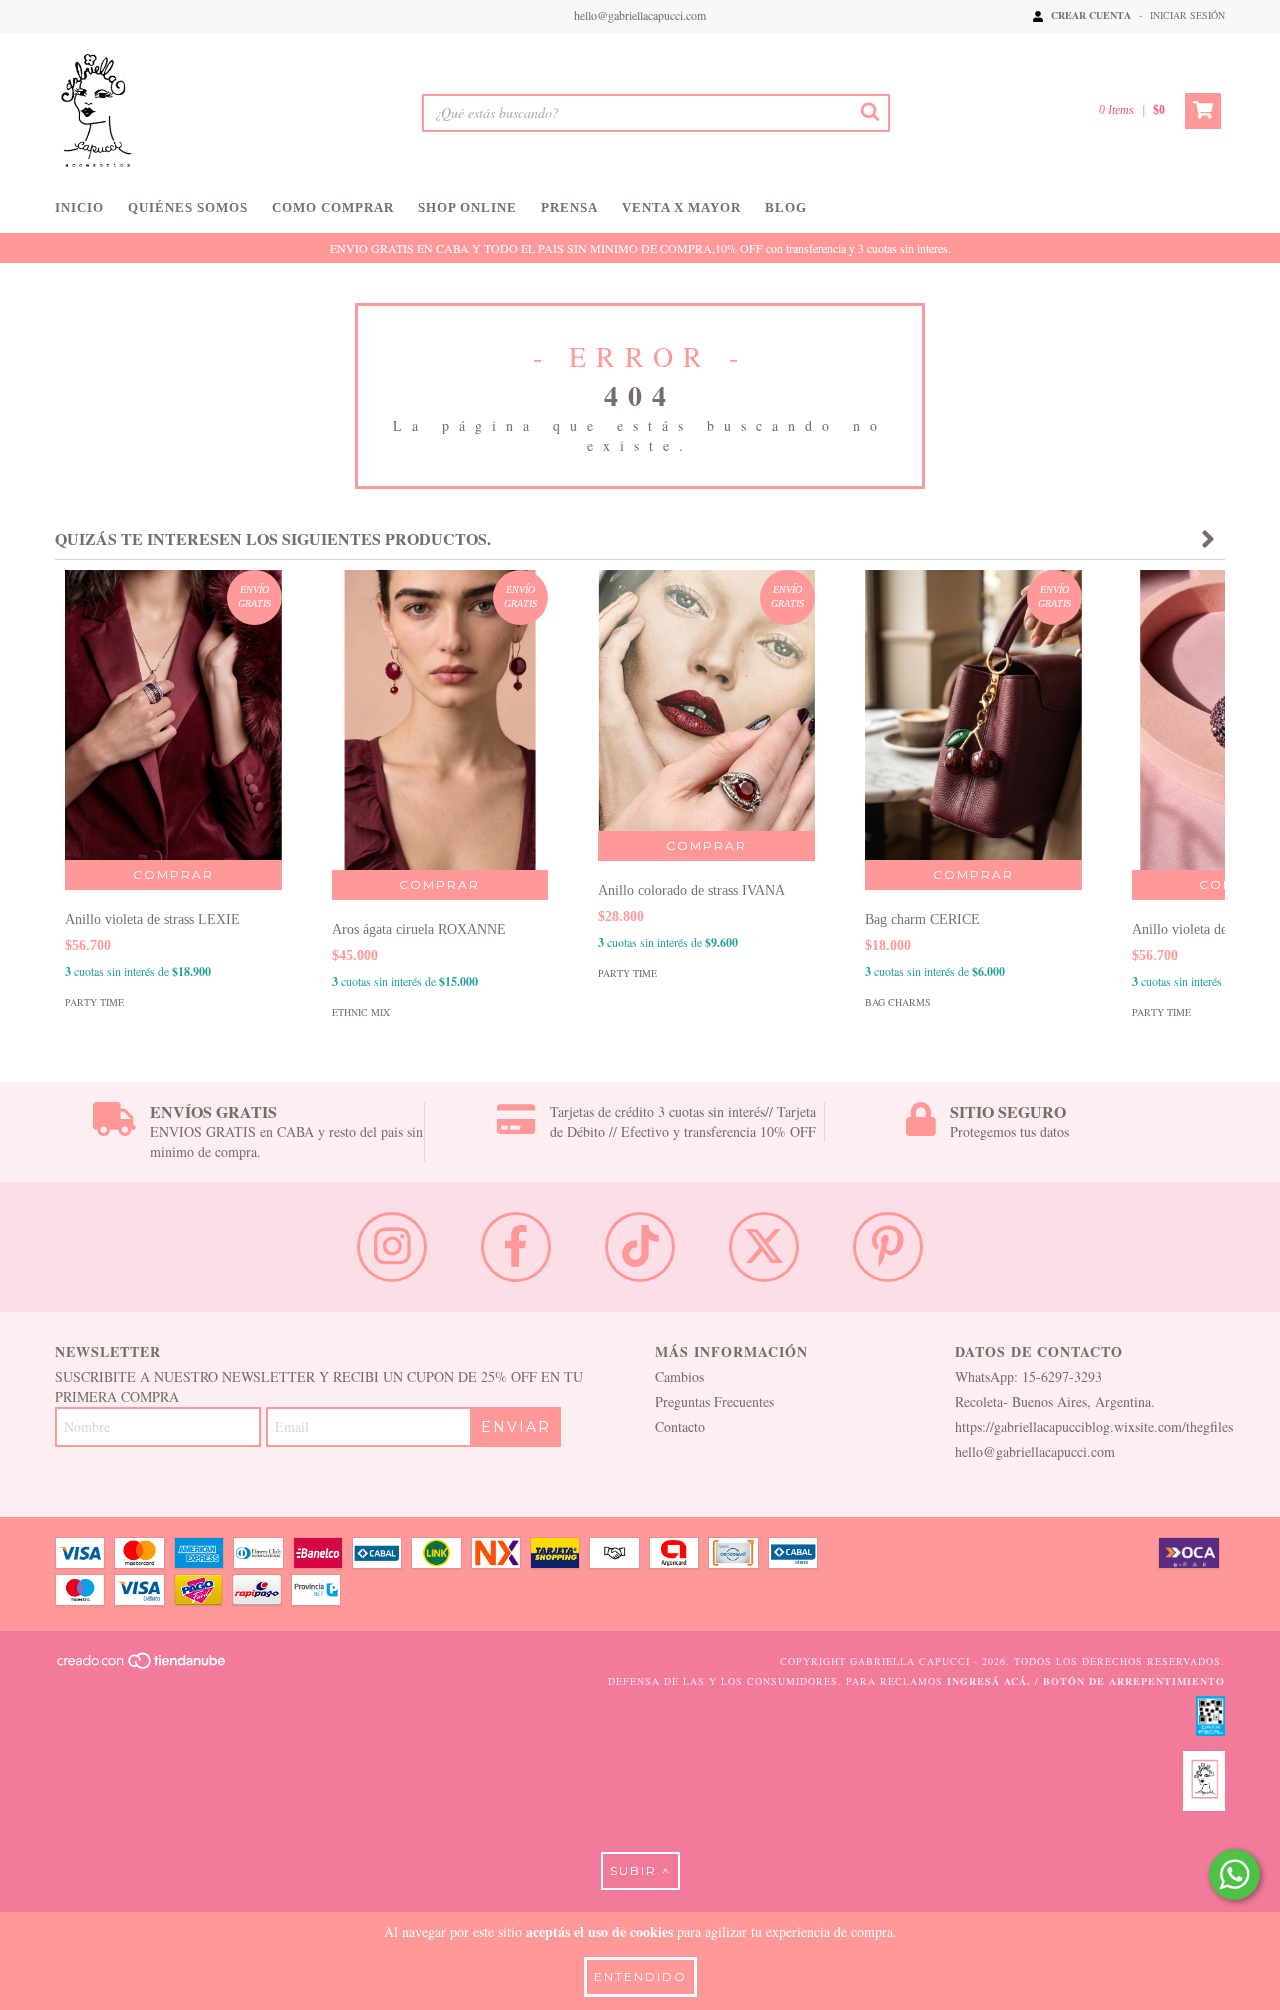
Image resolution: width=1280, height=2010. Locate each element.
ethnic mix (361, 1012)
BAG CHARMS (898, 1002)
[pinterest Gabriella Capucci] (888, 1247)
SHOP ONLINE (467, 207)
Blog (786, 207)
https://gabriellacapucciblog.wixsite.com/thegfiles (1094, 1426)
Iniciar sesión (1187, 15)
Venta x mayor (681, 207)
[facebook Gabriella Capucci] (516, 1247)
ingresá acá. (989, 1681)
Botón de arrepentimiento (1134, 1681)
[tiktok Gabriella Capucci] (640, 1247)
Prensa (569, 207)
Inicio (79, 207)
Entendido (640, 1976)
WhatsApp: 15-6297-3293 (1028, 1376)
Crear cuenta (1091, 15)
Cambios (679, 1376)
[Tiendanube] (142, 1666)
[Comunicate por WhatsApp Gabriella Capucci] (1234, 1874)
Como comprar (333, 207)
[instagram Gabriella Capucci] (392, 1247)
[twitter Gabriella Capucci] (764, 1247)
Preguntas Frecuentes (714, 1401)
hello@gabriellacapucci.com (640, 15)
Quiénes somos (188, 207)
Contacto (680, 1426)
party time (94, 1002)
